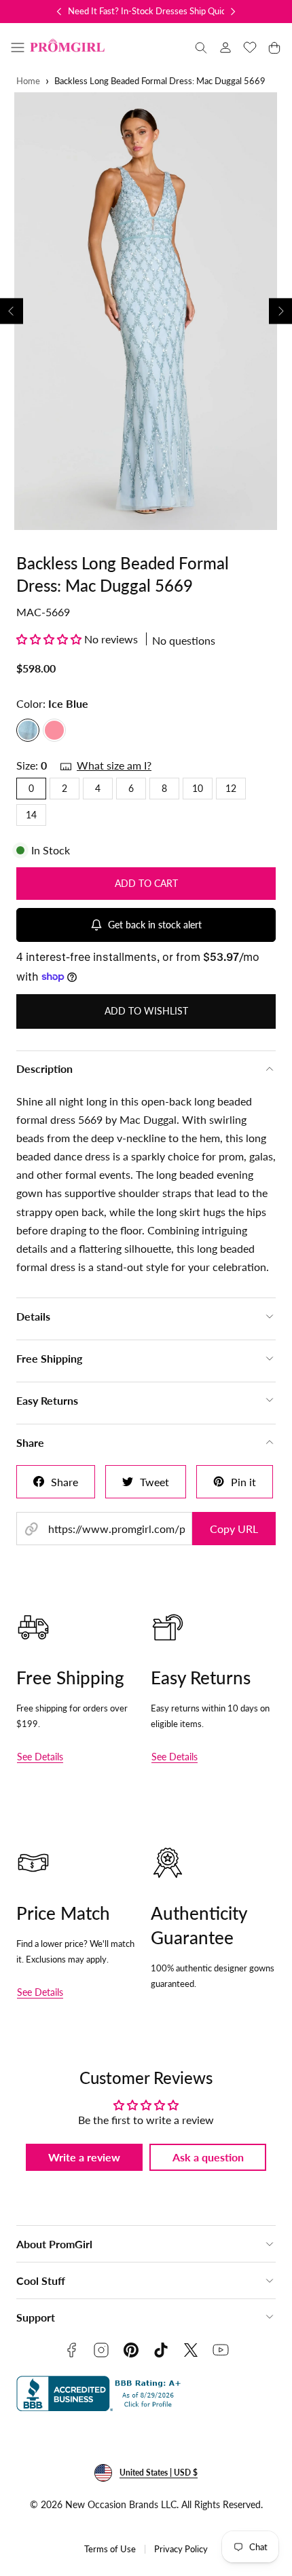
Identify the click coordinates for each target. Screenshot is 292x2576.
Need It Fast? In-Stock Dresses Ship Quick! (150, 11)
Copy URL (234, 1529)
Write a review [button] (84, 2157)
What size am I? (114, 765)
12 (231, 788)
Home (28, 81)
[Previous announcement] (59, 12)
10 (198, 788)
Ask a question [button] (208, 2157)
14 (31, 815)
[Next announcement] (233, 12)
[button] (18, 48)
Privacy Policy (181, 2549)
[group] (146, 311)
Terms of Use (110, 2549)
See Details (40, 1757)
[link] (225, 48)
